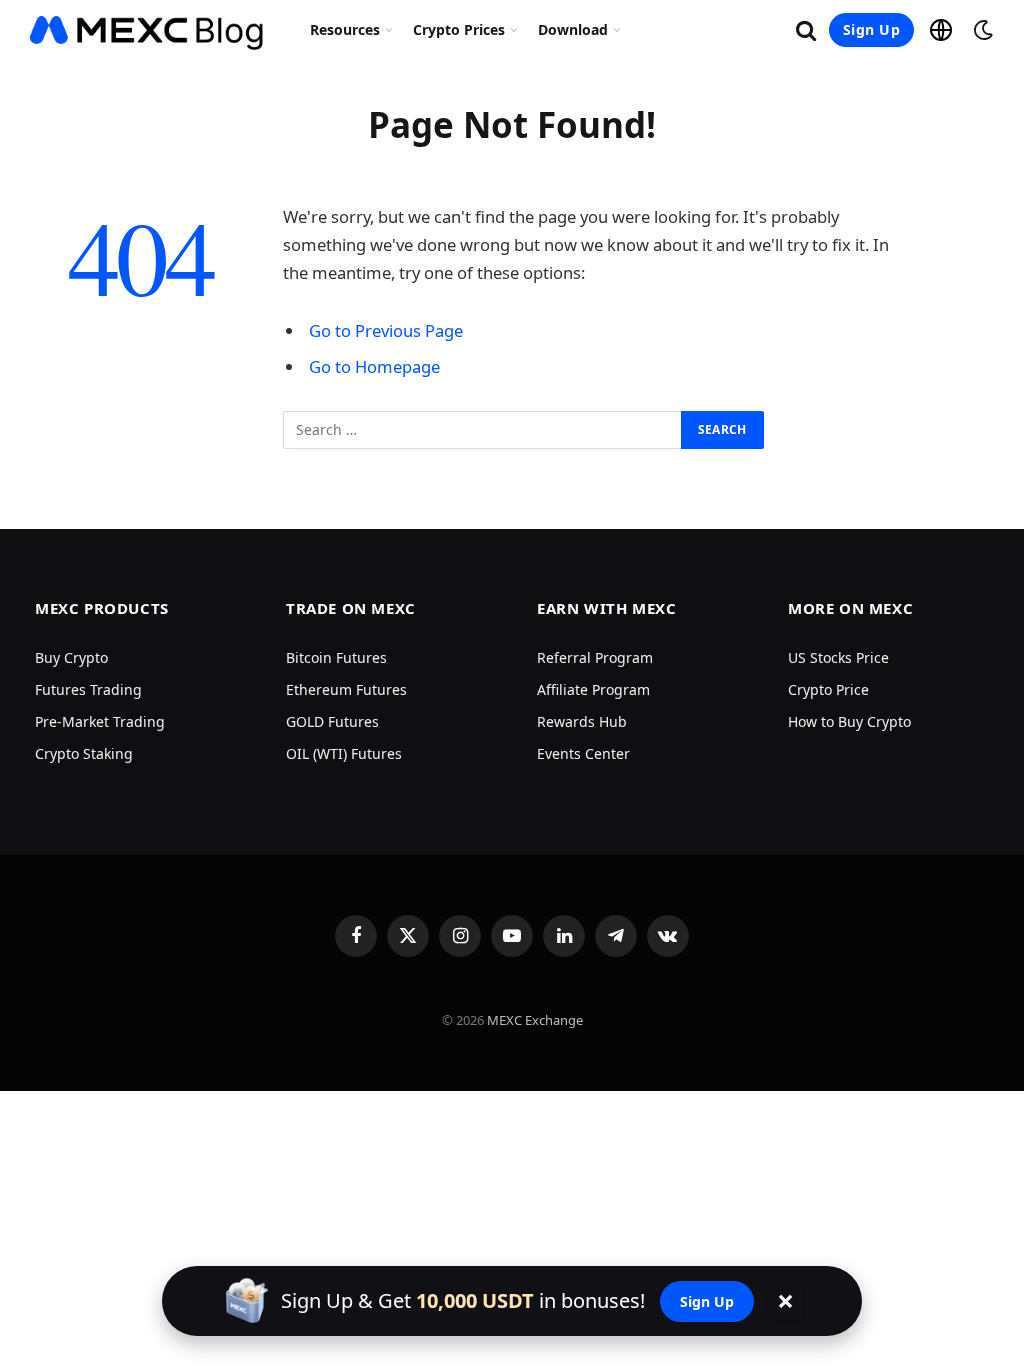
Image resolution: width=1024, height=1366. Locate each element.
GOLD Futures (332, 721)
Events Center (583, 753)
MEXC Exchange (535, 1020)
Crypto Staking (84, 753)
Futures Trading (88, 689)
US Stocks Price (838, 657)
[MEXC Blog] (147, 30)
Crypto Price (828, 689)
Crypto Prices (459, 29)
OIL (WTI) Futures (344, 753)
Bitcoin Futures (336, 657)
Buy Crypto (71, 657)
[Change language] (941, 30)
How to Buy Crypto (849, 721)
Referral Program (595, 657)
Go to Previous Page (386, 330)
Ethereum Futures (346, 689)
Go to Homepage (374, 366)
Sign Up (871, 29)
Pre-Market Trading (100, 721)
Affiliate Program (593, 689)
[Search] (806, 30)
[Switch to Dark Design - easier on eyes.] (981, 30)
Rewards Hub (582, 721)
